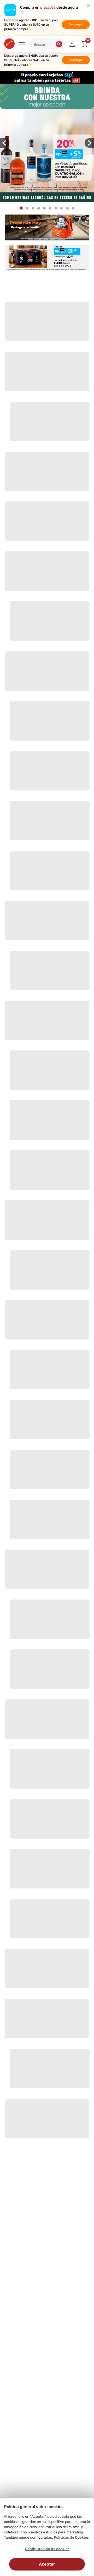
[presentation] (5, 143)
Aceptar (47, 2564)
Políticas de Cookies (71, 2537)
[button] (59, 44)
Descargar (76, 24)
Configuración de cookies (47, 2549)
